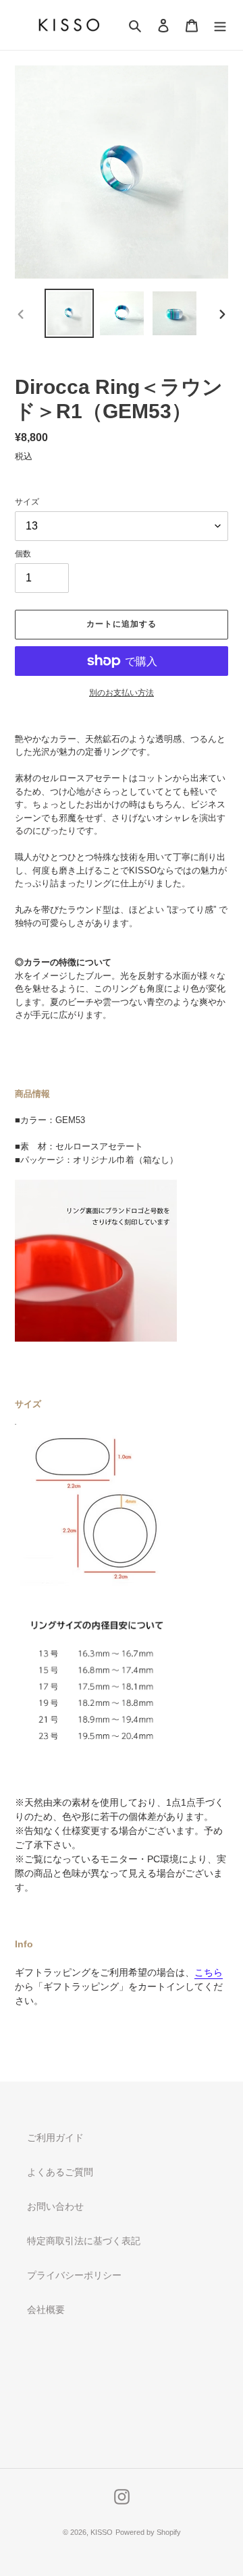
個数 (23, 554)
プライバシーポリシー (74, 2275)
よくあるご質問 (60, 2172)
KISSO (102, 2532)
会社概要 (46, 2310)
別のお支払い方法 (122, 693)
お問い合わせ (55, 2206)
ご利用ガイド (55, 2138)
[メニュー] (220, 25)
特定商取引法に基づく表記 (84, 2241)
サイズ (27, 502)
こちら (209, 1972)
